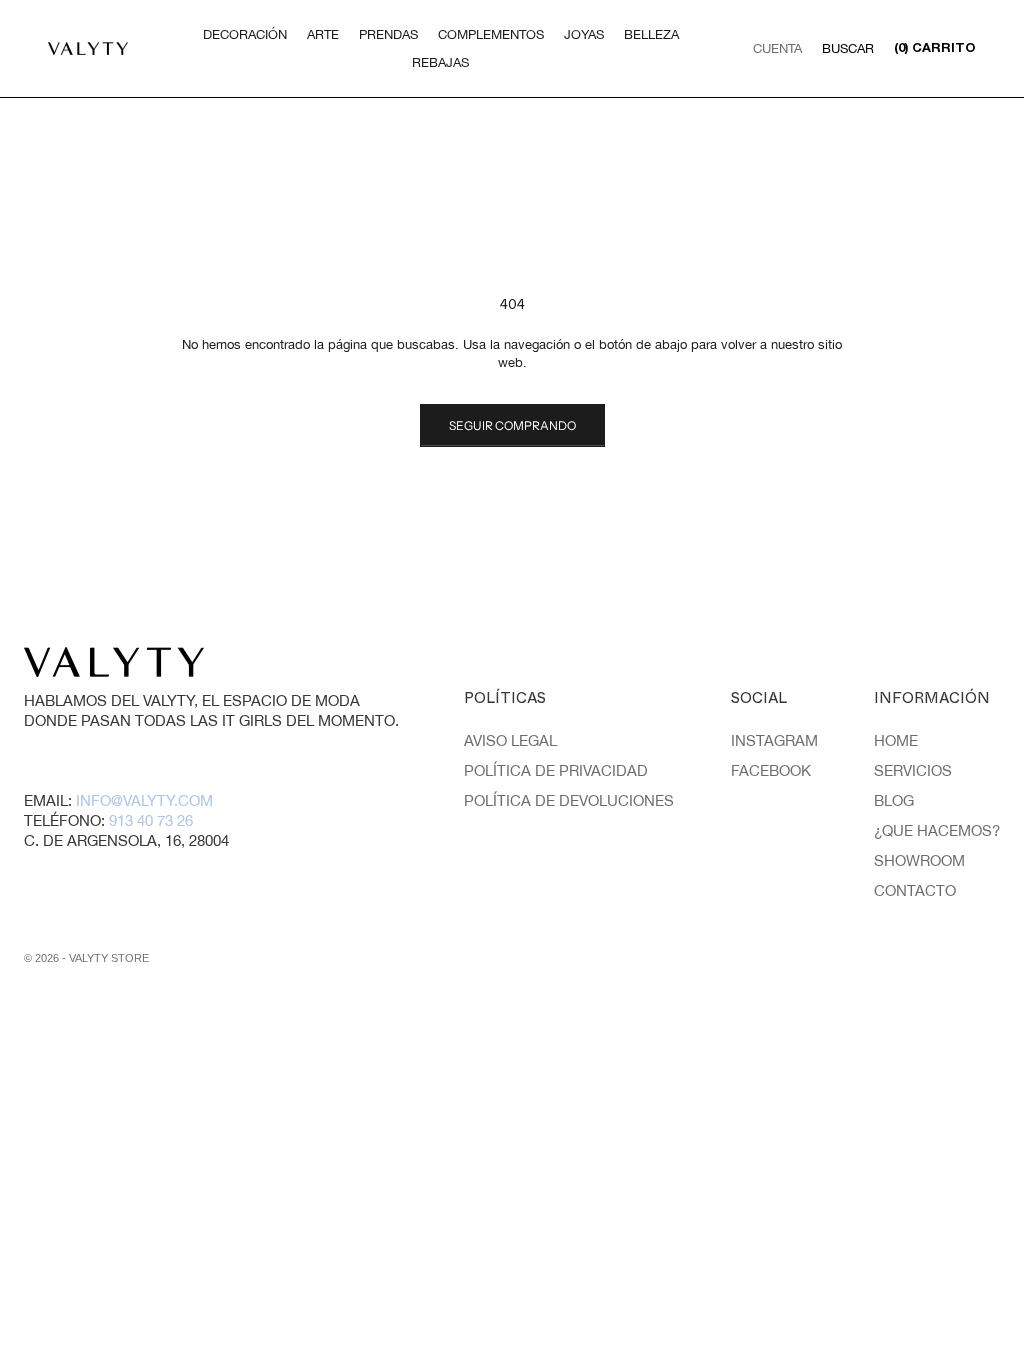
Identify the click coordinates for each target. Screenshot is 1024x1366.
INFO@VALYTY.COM (144, 800)
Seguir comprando (512, 425)
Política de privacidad (556, 770)
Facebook (771, 770)
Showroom (919, 860)
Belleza (651, 34)
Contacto (915, 890)
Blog (894, 800)
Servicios (913, 770)
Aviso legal (510, 740)
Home (896, 740)
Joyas (584, 34)
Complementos (491, 34)
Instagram (774, 740)
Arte (323, 34)
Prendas (388, 34)
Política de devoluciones (569, 800)
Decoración (245, 34)
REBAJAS (440, 62)
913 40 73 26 (151, 820)
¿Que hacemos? (937, 830)
